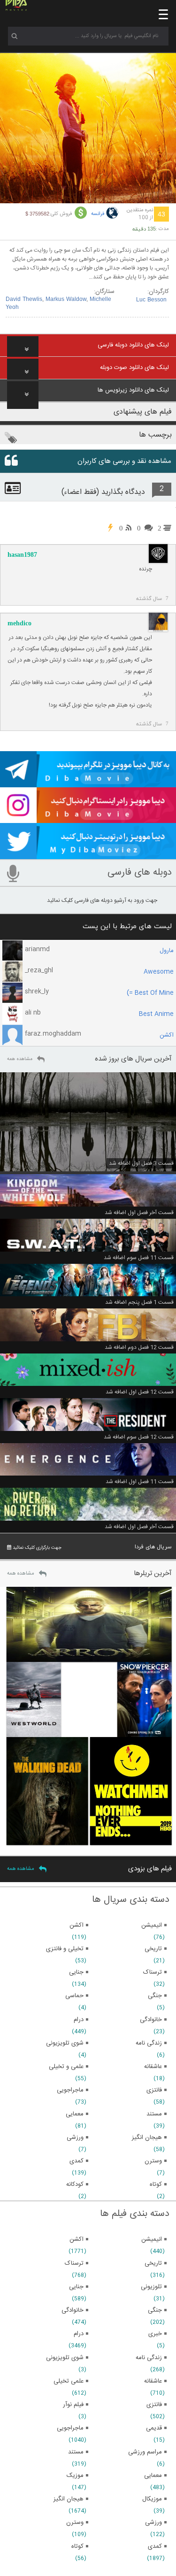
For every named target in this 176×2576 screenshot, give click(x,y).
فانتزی (154, 2405)
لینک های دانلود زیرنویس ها (133, 390)
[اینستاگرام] (88, 819)
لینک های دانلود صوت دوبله (134, 368)
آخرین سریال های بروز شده (133, 1059)
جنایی (76, 2287)
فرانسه (98, 214)
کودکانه (75, 2184)
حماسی (74, 1996)
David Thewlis (24, 300)
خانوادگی (73, 2310)
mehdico (19, 623)
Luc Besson (151, 300)
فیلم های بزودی (150, 1869)
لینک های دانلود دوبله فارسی (133, 345)
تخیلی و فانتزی (65, 1949)
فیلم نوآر (73, 2405)
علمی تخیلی (69, 2381)
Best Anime (156, 1014)
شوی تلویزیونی (65, 2358)
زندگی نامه (149, 2358)
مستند (76, 2452)
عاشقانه (153, 2381)
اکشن (167, 1035)
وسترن (75, 2522)
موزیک (75, 2476)
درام (79, 2334)
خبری (155, 2334)
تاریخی (153, 2263)
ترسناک (74, 2263)
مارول (167, 951)
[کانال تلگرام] (88, 783)
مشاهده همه (20, 1059)
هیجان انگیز (69, 2499)
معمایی (153, 2476)
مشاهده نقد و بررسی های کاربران (124, 461)
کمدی (155, 2546)
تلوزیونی (151, 2287)
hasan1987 (22, 555)
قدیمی (154, 2428)
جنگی (155, 2310)
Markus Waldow (66, 300)
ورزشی (153, 2522)
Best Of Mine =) (150, 993)
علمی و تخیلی (66, 2067)
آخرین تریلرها (153, 1573)
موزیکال (152, 2499)
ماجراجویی (70, 2428)
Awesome (159, 972)
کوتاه (77, 2546)
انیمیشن (152, 2239)
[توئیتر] (88, 855)
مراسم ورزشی (145, 2452)
